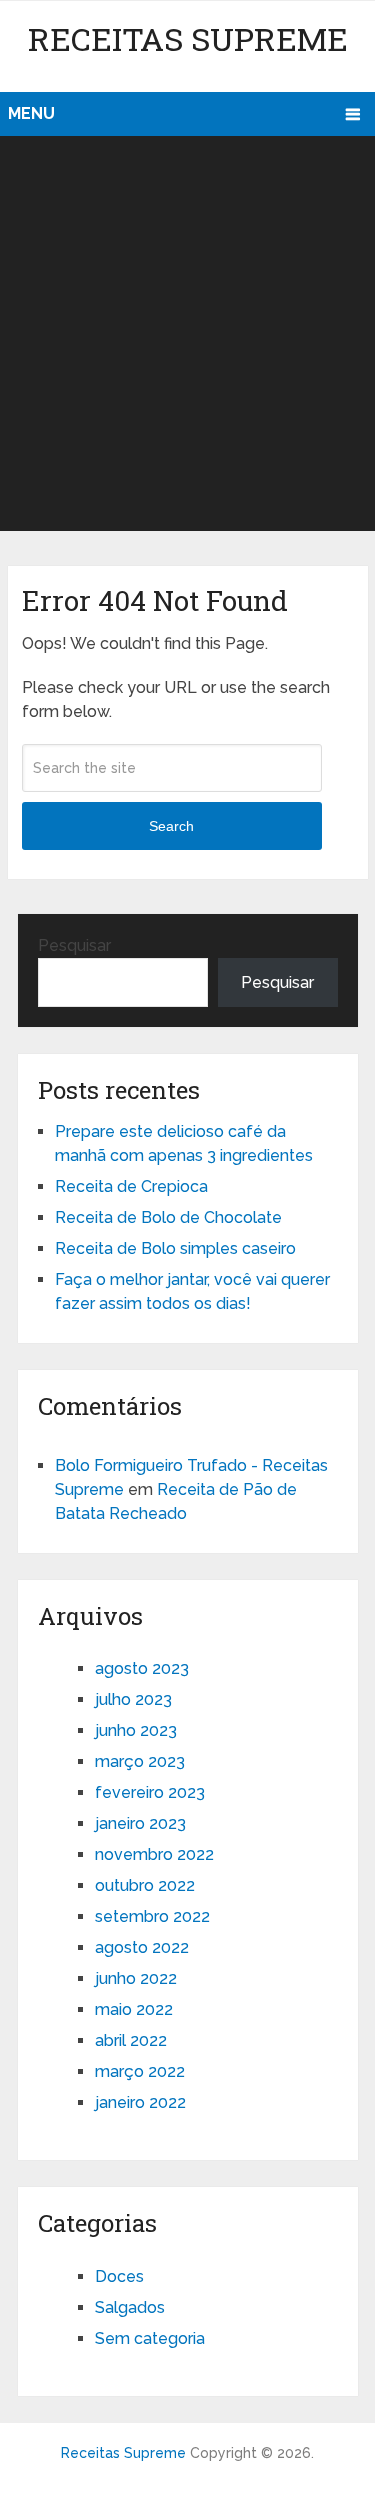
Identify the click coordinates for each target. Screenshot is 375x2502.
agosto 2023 (142, 1668)
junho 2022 (136, 1978)
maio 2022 (134, 2009)
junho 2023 (136, 1730)
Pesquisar (74, 945)
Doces (119, 2276)
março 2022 (140, 2071)
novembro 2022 (154, 1854)
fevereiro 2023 (150, 1792)
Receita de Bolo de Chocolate (168, 1217)
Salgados (130, 2307)
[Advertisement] (187, 333)
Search (171, 826)
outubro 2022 (145, 1885)
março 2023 (140, 1761)
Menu (31, 113)
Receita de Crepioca (131, 1186)
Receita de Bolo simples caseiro (175, 1248)
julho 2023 (133, 1699)
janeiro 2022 (140, 2102)
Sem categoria (150, 2338)
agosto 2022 (142, 1947)
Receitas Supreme (188, 38)
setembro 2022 (152, 1916)
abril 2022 (131, 2040)
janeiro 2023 (140, 1823)
